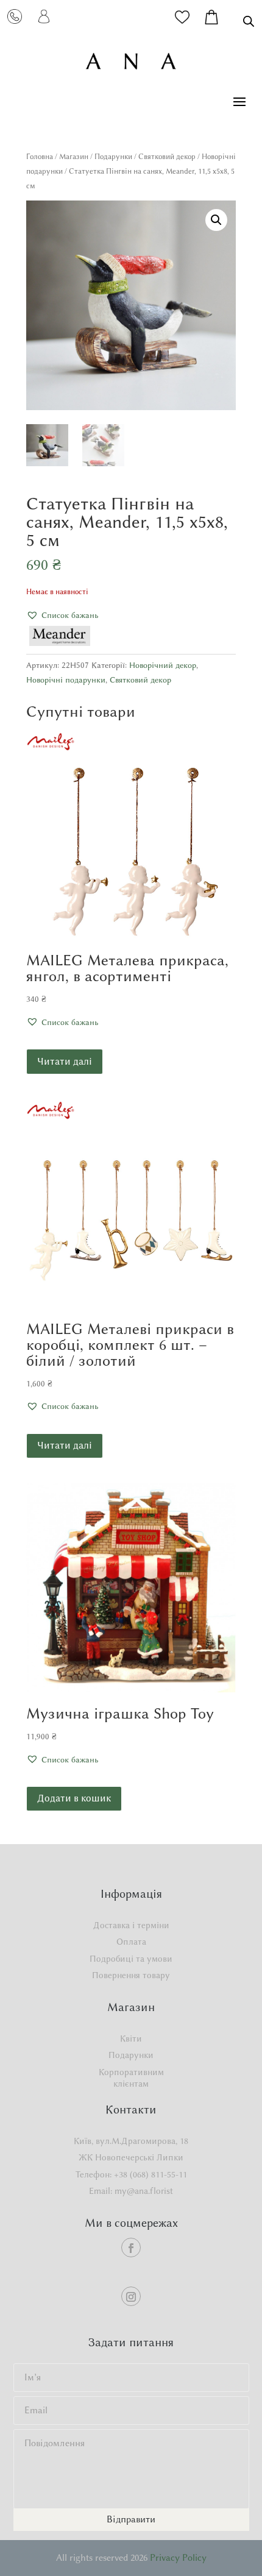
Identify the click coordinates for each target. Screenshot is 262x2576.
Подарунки (113, 156)
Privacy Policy (178, 2558)
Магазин (74, 156)
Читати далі (65, 1061)
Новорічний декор (163, 665)
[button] (216, 220)
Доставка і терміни (131, 1925)
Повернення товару (131, 1975)
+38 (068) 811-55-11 (150, 2175)
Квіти (131, 2039)
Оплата (131, 1942)
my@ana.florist (144, 2191)
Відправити (131, 2519)
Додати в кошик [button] (74, 1798)
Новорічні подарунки (66, 679)
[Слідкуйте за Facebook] (131, 2248)
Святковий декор (167, 156)
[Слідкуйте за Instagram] (131, 2296)
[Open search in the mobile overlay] (249, 21)
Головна (40, 156)
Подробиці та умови (131, 1959)
